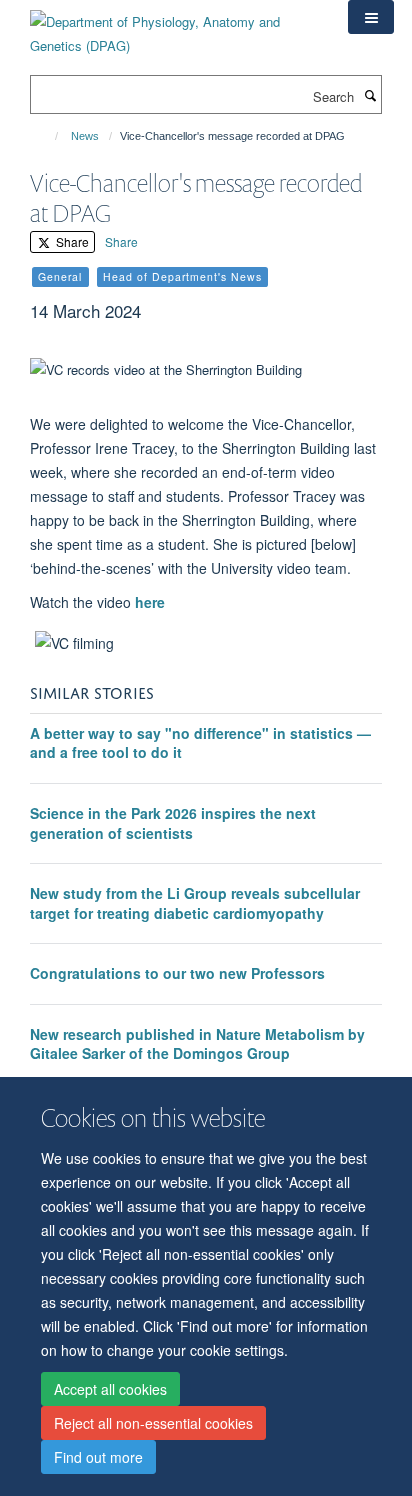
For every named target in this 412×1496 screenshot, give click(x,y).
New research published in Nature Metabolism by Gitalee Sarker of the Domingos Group (197, 1044)
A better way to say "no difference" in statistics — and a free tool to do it (200, 743)
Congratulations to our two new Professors (177, 973)
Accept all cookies (110, 1389)
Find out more (98, 1457)
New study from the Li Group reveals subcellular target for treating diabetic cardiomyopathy (195, 903)
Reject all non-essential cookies (153, 1423)
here (150, 602)
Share (71, 241)
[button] (371, 17)
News (85, 136)
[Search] (370, 95)
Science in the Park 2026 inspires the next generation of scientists (173, 823)
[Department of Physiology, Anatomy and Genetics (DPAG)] (174, 26)
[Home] (47, 136)
